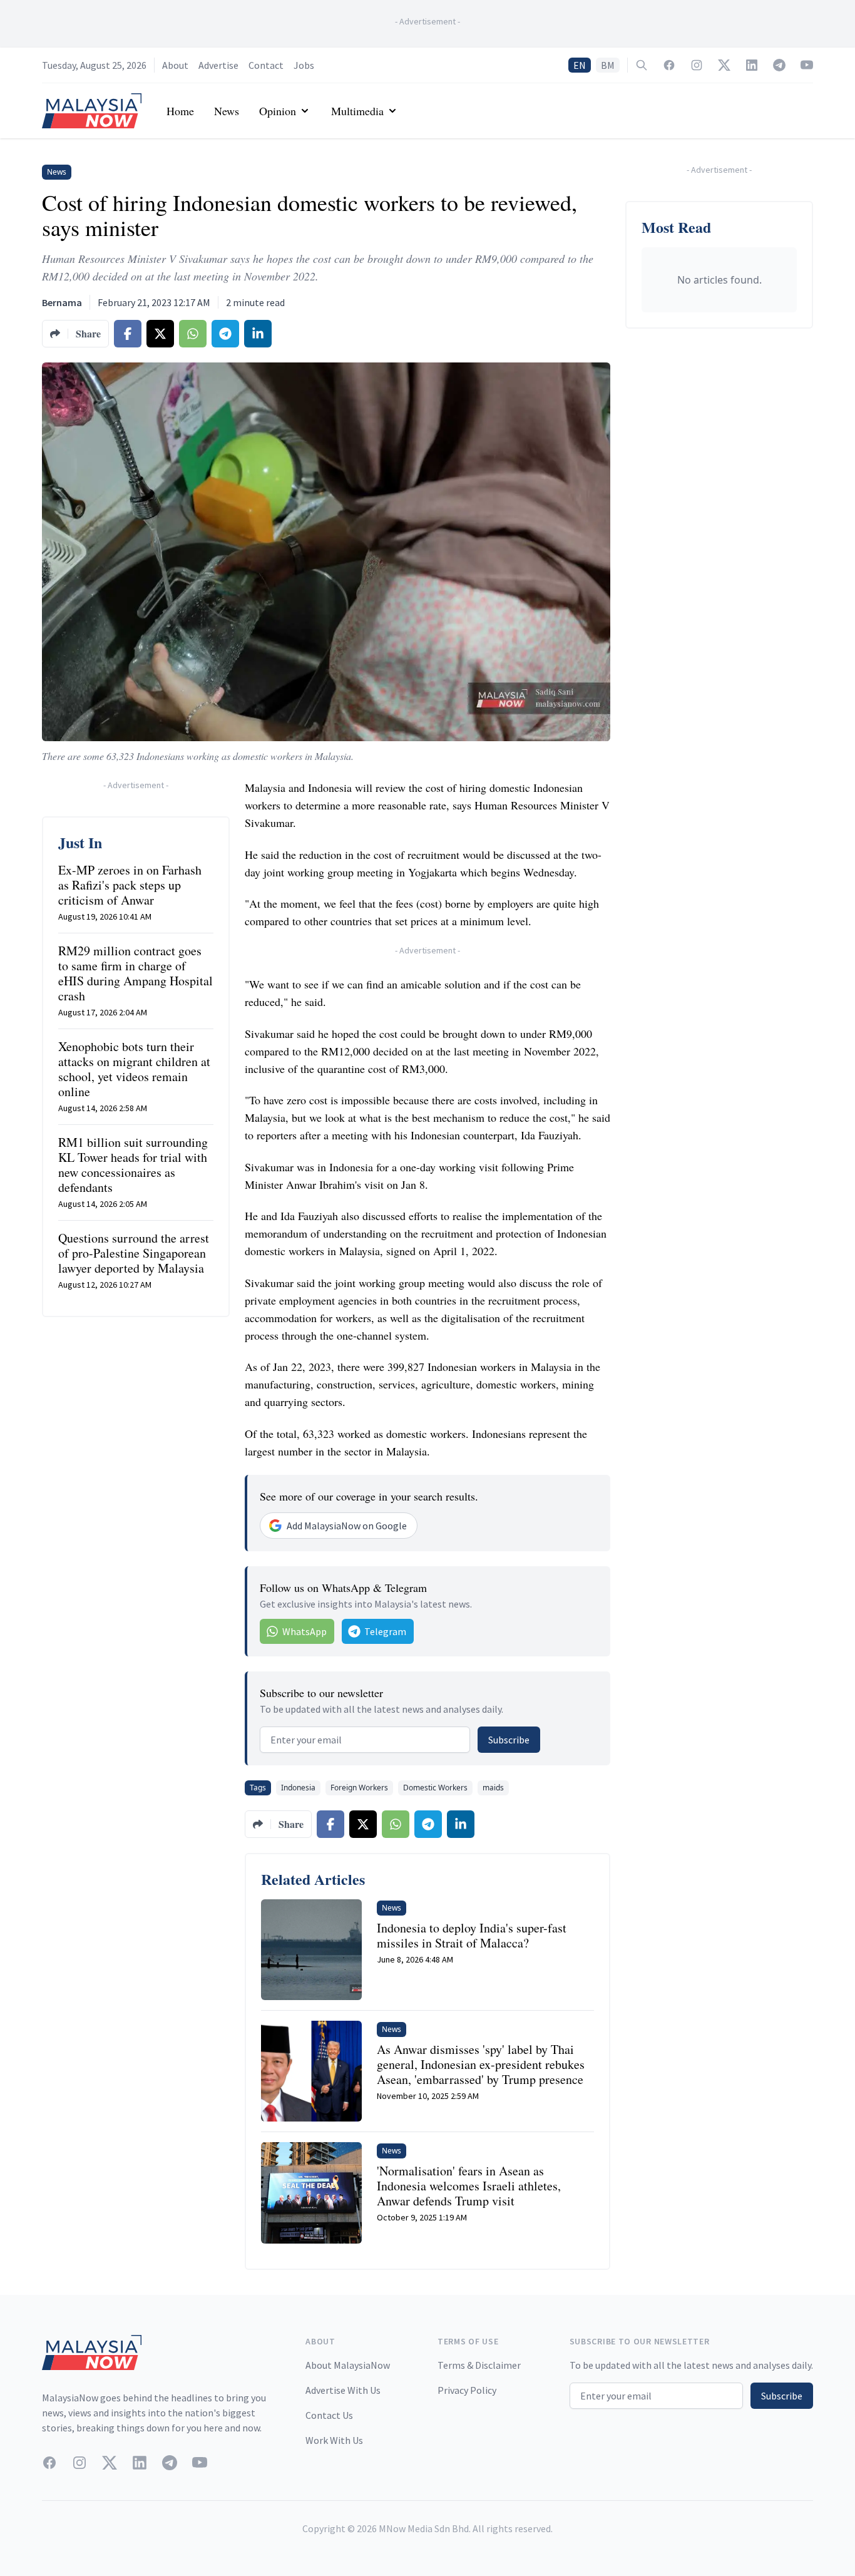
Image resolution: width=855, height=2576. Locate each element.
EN (580, 65)
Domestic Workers (435, 1788)
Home (180, 111)
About (175, 65)
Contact (266, 65)
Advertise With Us (343, 2390)
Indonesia (298, 1788)
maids (493, 1788)
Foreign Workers (359, 1788)
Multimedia (357, 111)
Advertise (218, 65)
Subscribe (509, 1740)
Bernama (62, 302)
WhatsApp (305, 1631)
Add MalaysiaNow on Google (347, 1526)
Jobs (304, 65)
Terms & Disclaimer (479, 2365)
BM (608, 65)
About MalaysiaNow (348, 2365)
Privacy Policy (467, 2390)
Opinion (278, 111)
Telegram (385, 1631)
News (227, 111)
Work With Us (334, 2440)
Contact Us (329, 2415)
